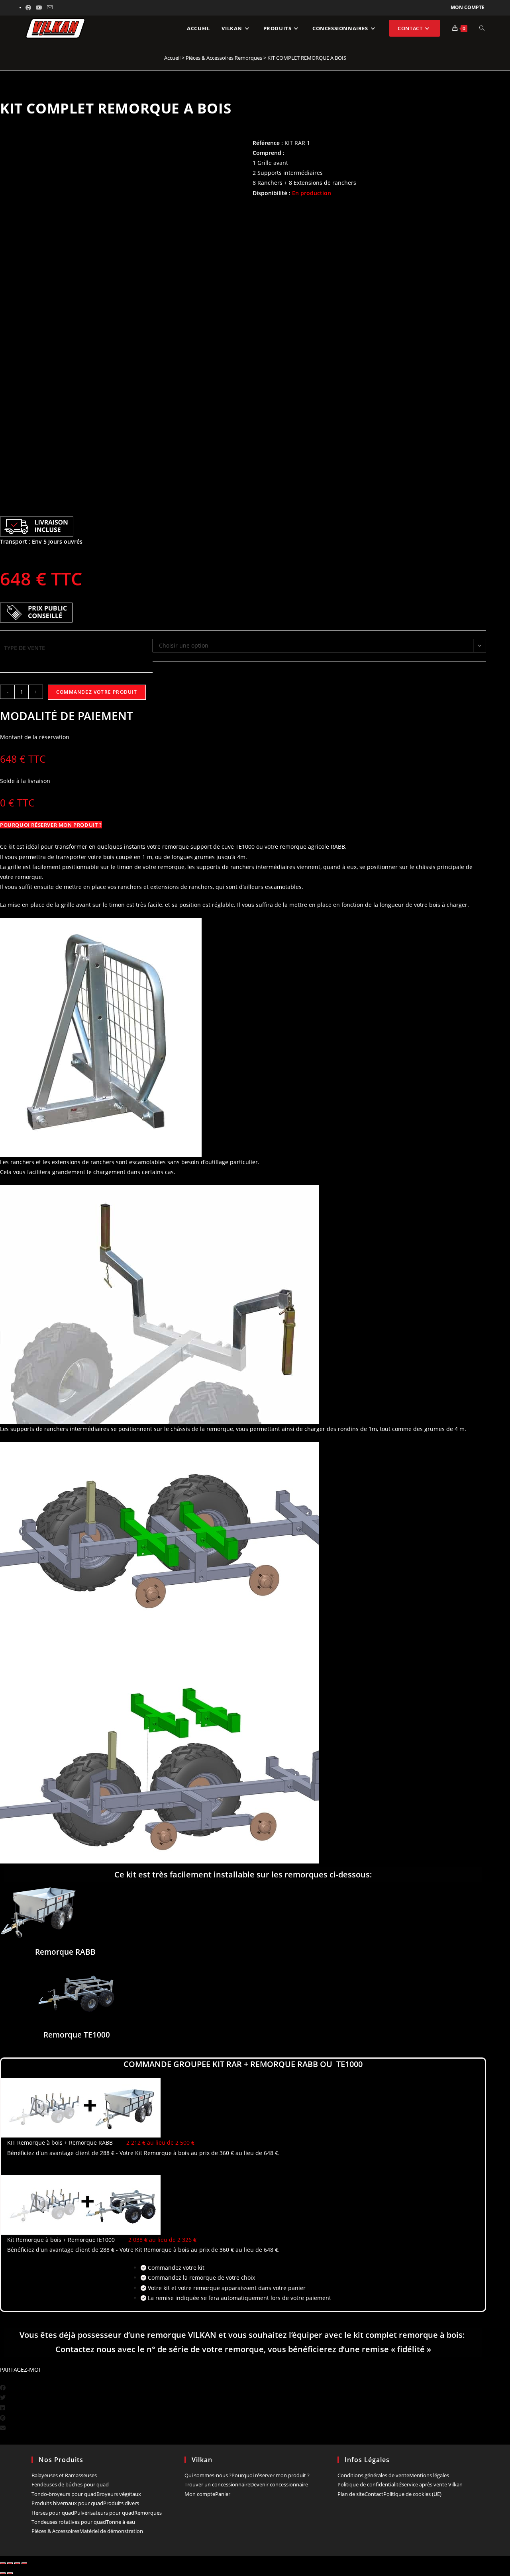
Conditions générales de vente (373, 2475)
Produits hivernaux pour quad (67, 2503)
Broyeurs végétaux (119, 2494)
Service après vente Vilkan (432, 2484)
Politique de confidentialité (369, 2484)
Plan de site (351, 2494)
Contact (374, 2494)
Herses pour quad (53, 2513)
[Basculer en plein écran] (10, 2563)
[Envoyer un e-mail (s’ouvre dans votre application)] (50, 8)
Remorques (148, 2513)
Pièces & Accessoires (55, 2531)
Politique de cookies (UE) (412, 2494)
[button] (243, 2387)
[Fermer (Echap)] (24, 2563)
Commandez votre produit (97, 692)
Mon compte (468, 7)
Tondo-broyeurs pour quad (64, 2494)
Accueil (172, 58)
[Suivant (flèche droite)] (10, 2573)
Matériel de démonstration (111, 2531)
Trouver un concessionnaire (217, 2484)
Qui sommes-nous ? (208, 2475)
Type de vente (25, 648)
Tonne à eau (121, 2522)
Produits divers (121, 2503)
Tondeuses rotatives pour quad (69, 2522)
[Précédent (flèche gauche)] (3, 2573)
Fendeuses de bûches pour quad (70, 2484)
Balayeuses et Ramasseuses (64, 2475)
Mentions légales (429, 2475)
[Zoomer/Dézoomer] (3, 2563)
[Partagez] (17, 2563)
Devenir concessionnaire (279, 2484)
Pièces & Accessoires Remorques (224, 58)
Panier (223, 2494)
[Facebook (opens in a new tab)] (29, 8)
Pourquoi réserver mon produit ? (271, 2475)
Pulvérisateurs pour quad (104, 2513)
